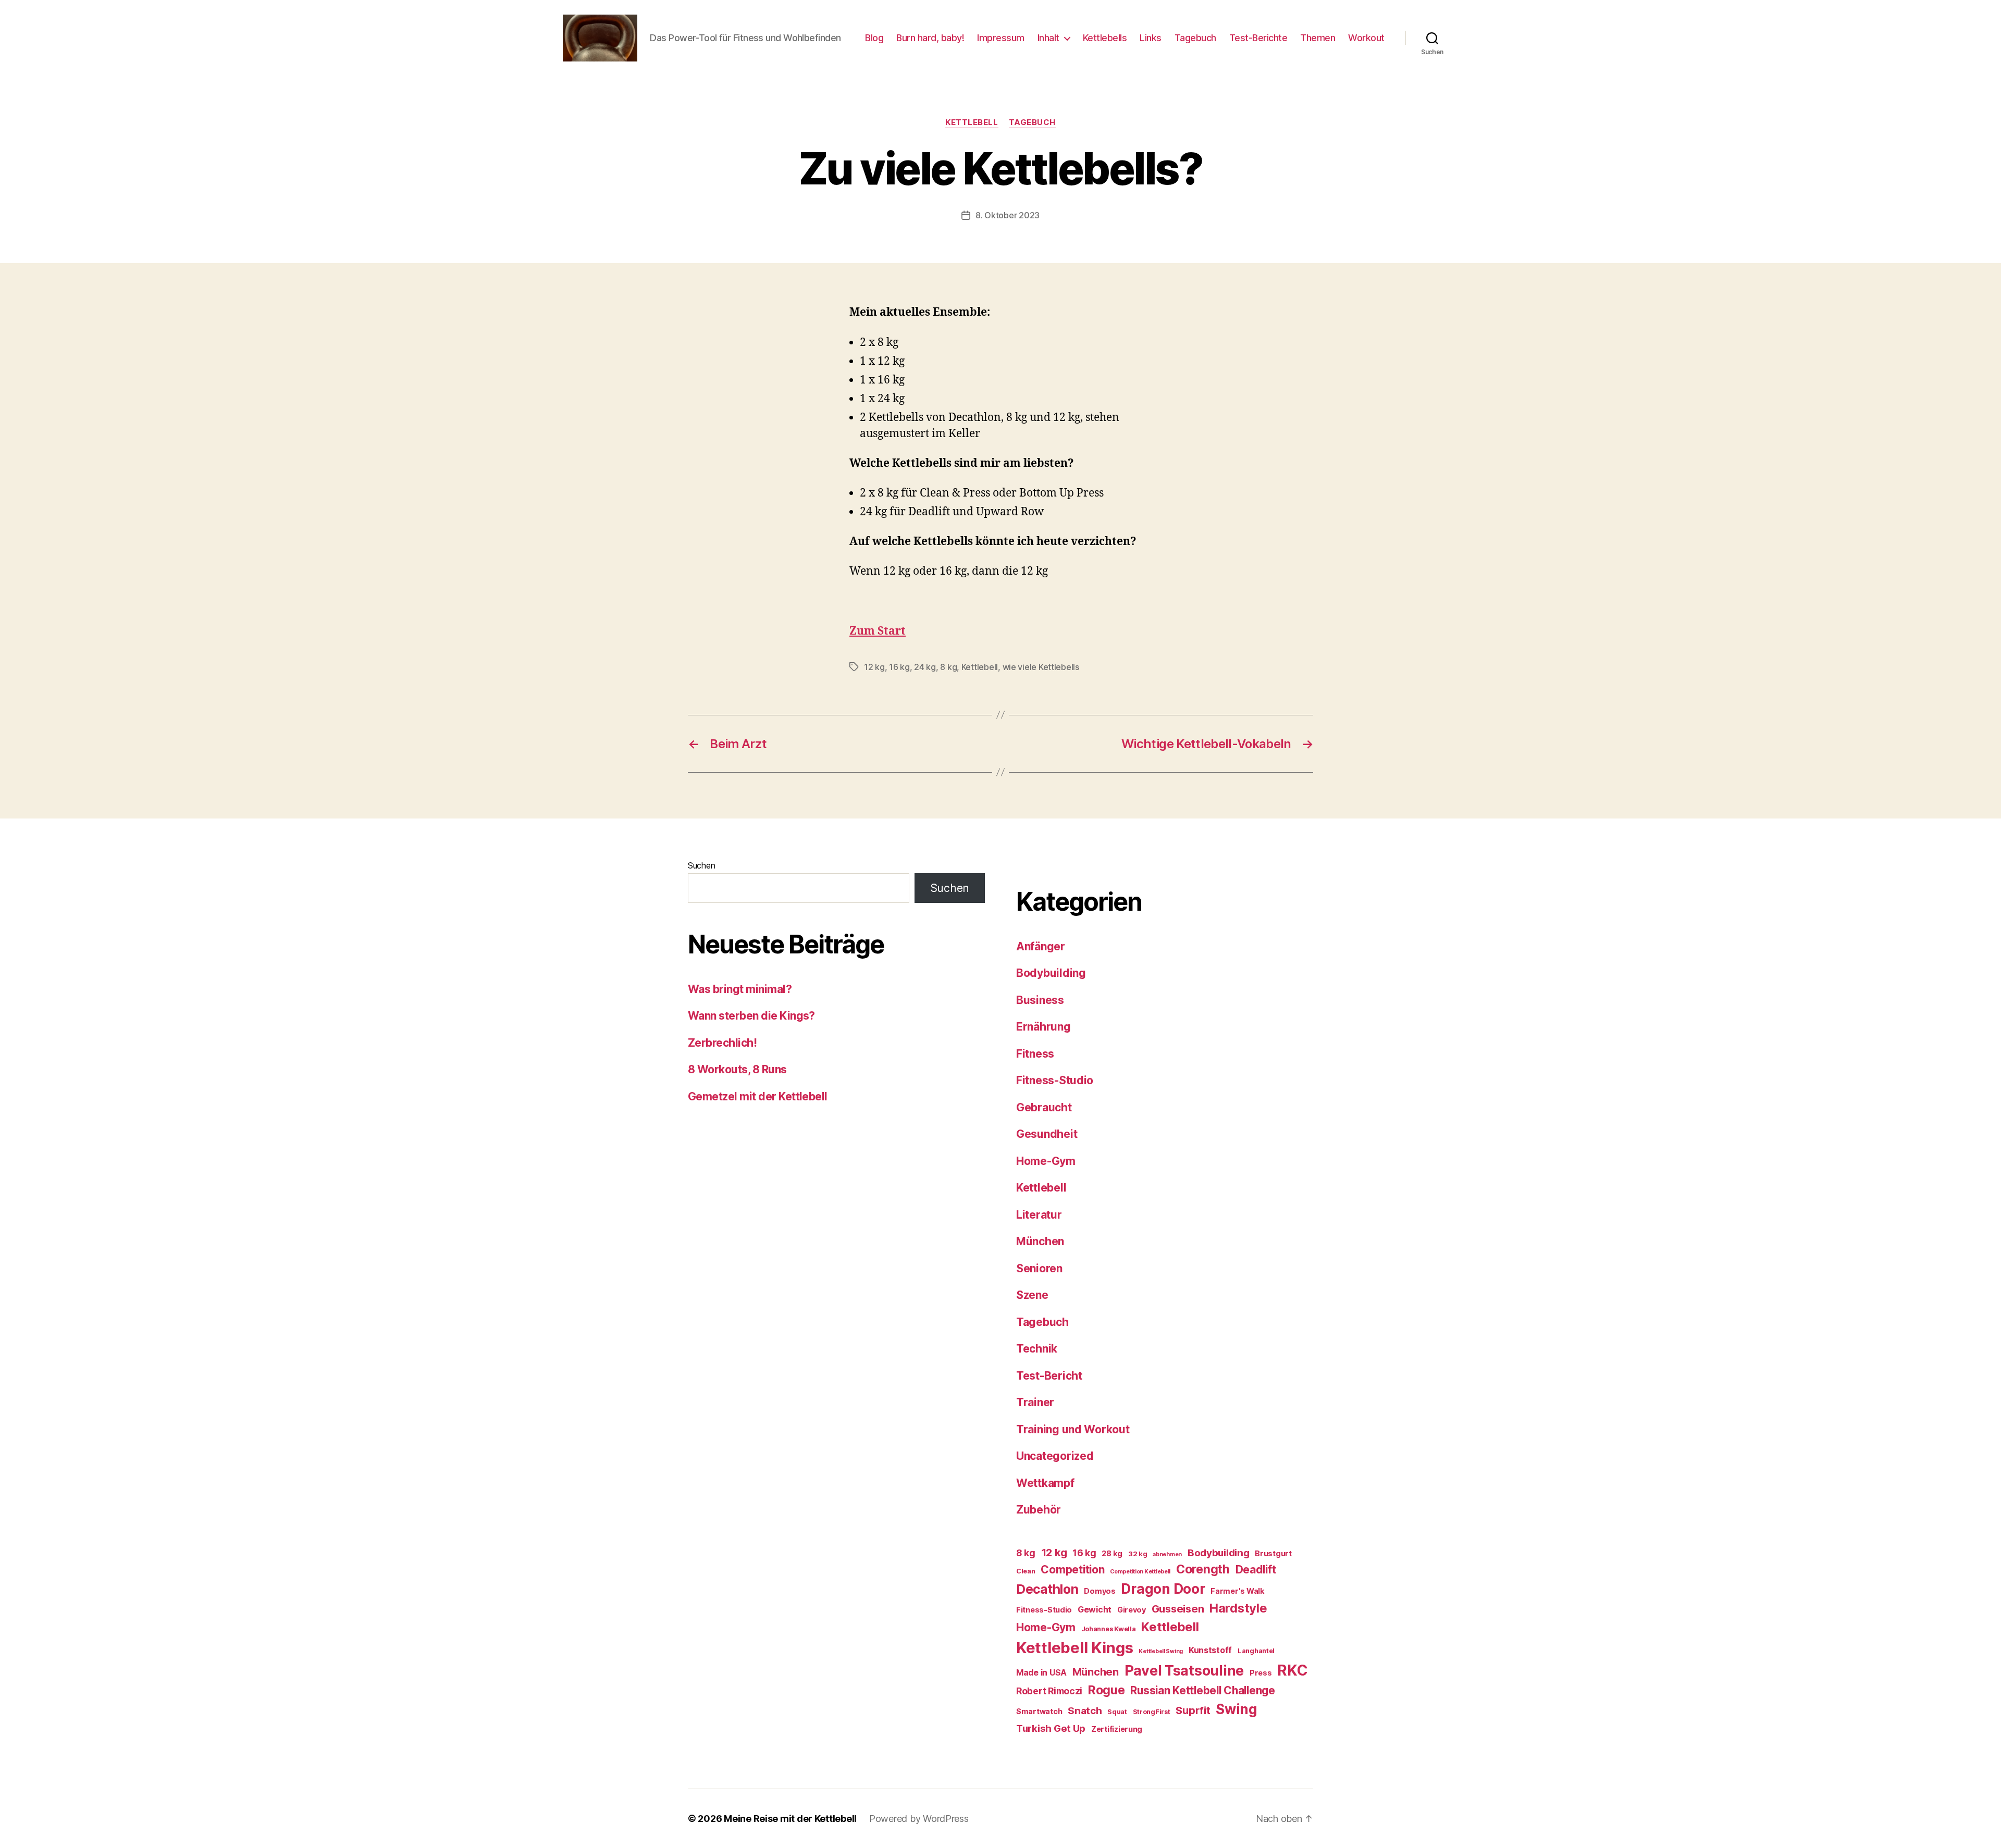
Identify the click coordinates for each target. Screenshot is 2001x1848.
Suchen (701, 865)
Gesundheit (1047, 1134)
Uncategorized (1055, 1456)
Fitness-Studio (1055, 1080)
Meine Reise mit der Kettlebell (790, 1819)
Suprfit (1193, 1710)
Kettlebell (972, 122)
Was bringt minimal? (740, 989)
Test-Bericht (1049, 1376)
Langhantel (1256, 1651)
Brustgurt (1273, 1553)
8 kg (948, 667)
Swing (1237, 1709)
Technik (1037, 1349)
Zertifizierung (1117, 1729)
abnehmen (1167, 1554)
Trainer (1035, 1402)
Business (1040, 1000)
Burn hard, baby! (930, 38)
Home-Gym (1046, 1161)
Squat (1117, 1712)
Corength (1203, 1569)
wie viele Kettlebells (1041, 667)
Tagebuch (1195, 38)
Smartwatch (1039, 1711)
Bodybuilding (1051, 973)
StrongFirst (1152, 1712)
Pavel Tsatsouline (1184, 1670)
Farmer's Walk (1238, 1591)
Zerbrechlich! (722, 1043)
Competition (1072, 1570)
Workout (1366, 38)
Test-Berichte (1258, 38)
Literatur (1039, 1215)
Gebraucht (1044, 1107)
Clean (1026, 1571)
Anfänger (1041, 946)
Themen (1318, 38)
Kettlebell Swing (1161, 1651)
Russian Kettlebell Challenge (1202, 1690)
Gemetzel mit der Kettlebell (758, 1096)
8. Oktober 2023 (1008, 215)
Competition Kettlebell (1140, 1572)
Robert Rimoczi (1049, 1691)
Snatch (1085, 1711)
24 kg (925, 667)
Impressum (1001, 38)
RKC (1292, 1670)
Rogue (1107, 1690)
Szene (1032, 1295)
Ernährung (1043, 1027)
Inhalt (1048, 38)
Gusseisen (1178, 1609)
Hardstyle (1238, 1608)
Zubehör (1039, 1510)
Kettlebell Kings (1075, 1648)
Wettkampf (1045, 1483)
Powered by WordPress (919, 1819)
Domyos (1100, 1591)
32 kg (1138, 1554)
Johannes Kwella (1109, 1629)
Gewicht (1095, 1610)
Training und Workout (1073, 1429)
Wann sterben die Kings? (751, 1016)
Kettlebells (1105, 38)
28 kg (1112, 1553)
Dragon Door (1163, 1589)
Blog (874, 38)
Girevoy (1132, 1610)
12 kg (874, 667)
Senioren (1039, 1268)
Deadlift (1256, 1570)
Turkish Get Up (1051, 1728)
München (1040, 1241)
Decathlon (1047, 1589)
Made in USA (1041, 1673)
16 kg (899, 667)
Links (1151, 38)
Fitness (1035, 1054)
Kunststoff (1210, 1650)
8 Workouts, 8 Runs (737, 1069)
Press (1261, 1673)
